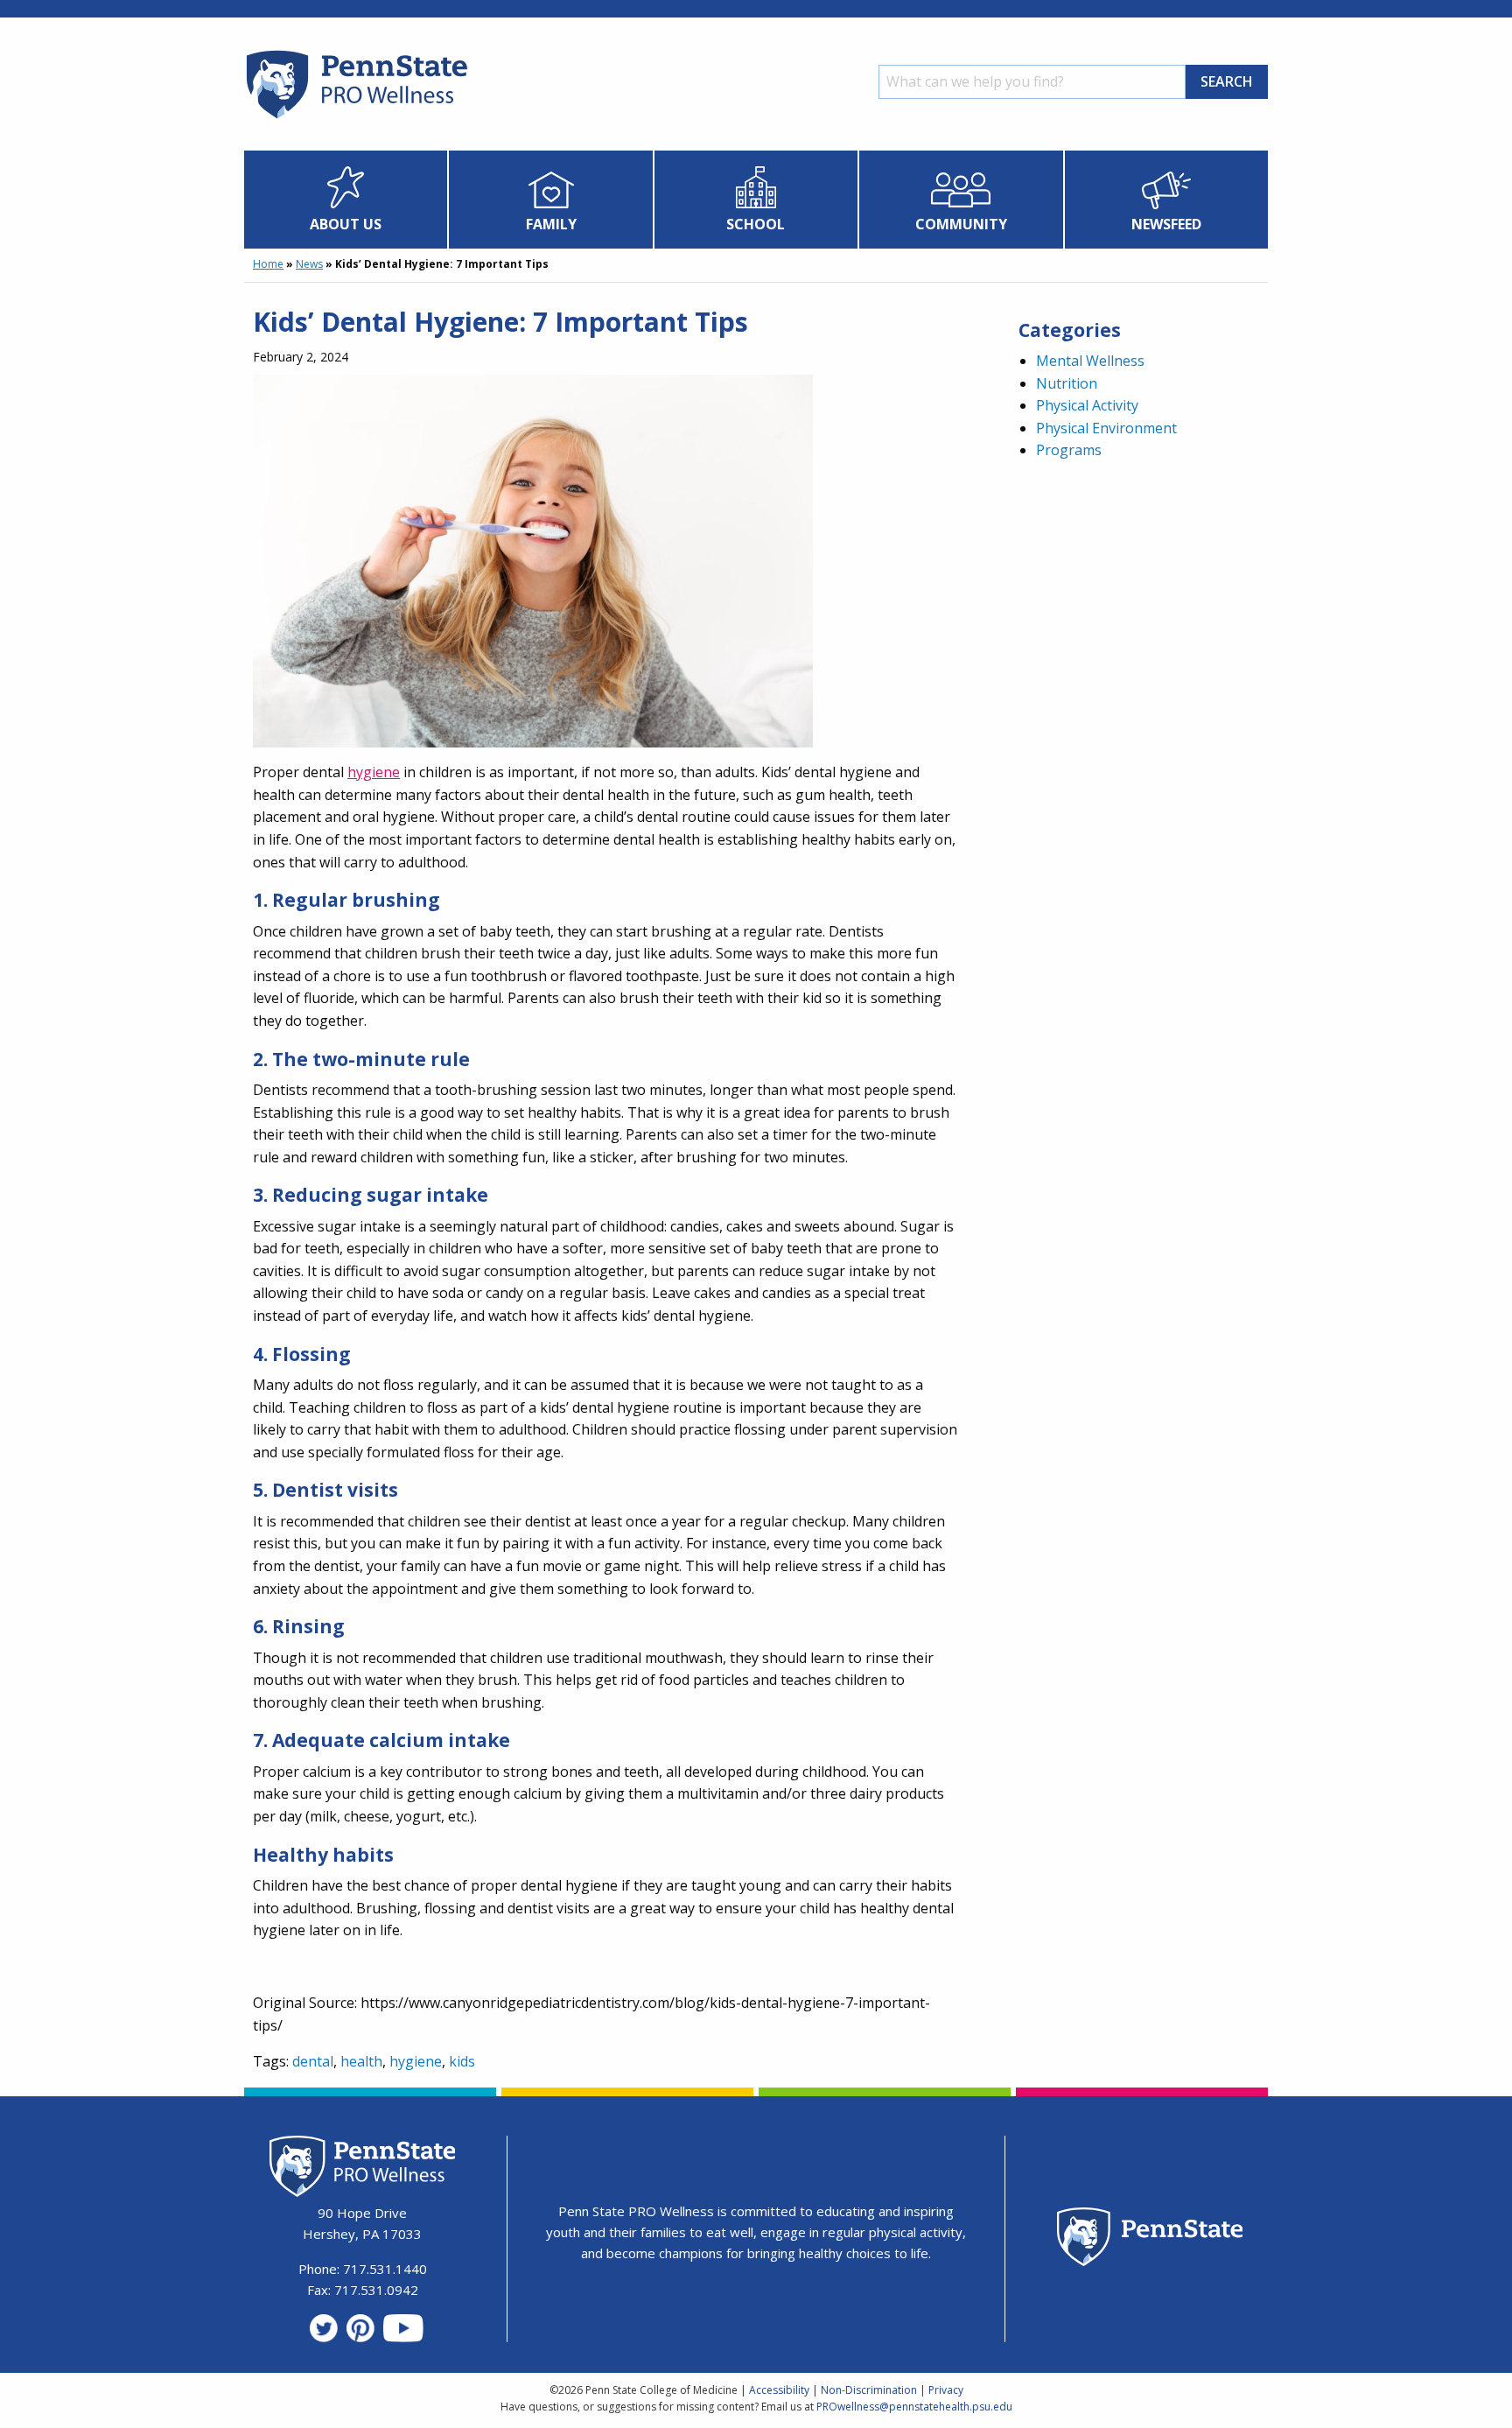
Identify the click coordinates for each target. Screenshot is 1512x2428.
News (309, 264)
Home (268, 264)
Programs (1069, 450)
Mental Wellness (1090, 361)
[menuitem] (346, 200)
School (756, 224)
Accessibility (779, 2390)
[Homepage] (356, 118)
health (361, 2061)
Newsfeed (1166, 224)
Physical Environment (1106, 428)
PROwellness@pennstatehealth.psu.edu (914, 2407)
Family (551, 224)
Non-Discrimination (869, 2390)
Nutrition (1067, 383)
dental (313, 2061)
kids (462, 2061)
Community (961, 224)
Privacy (946, 2390)
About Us (346, 224)
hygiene (374, 772)
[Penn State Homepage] (1150, 2239)
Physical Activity (1087, 405)
